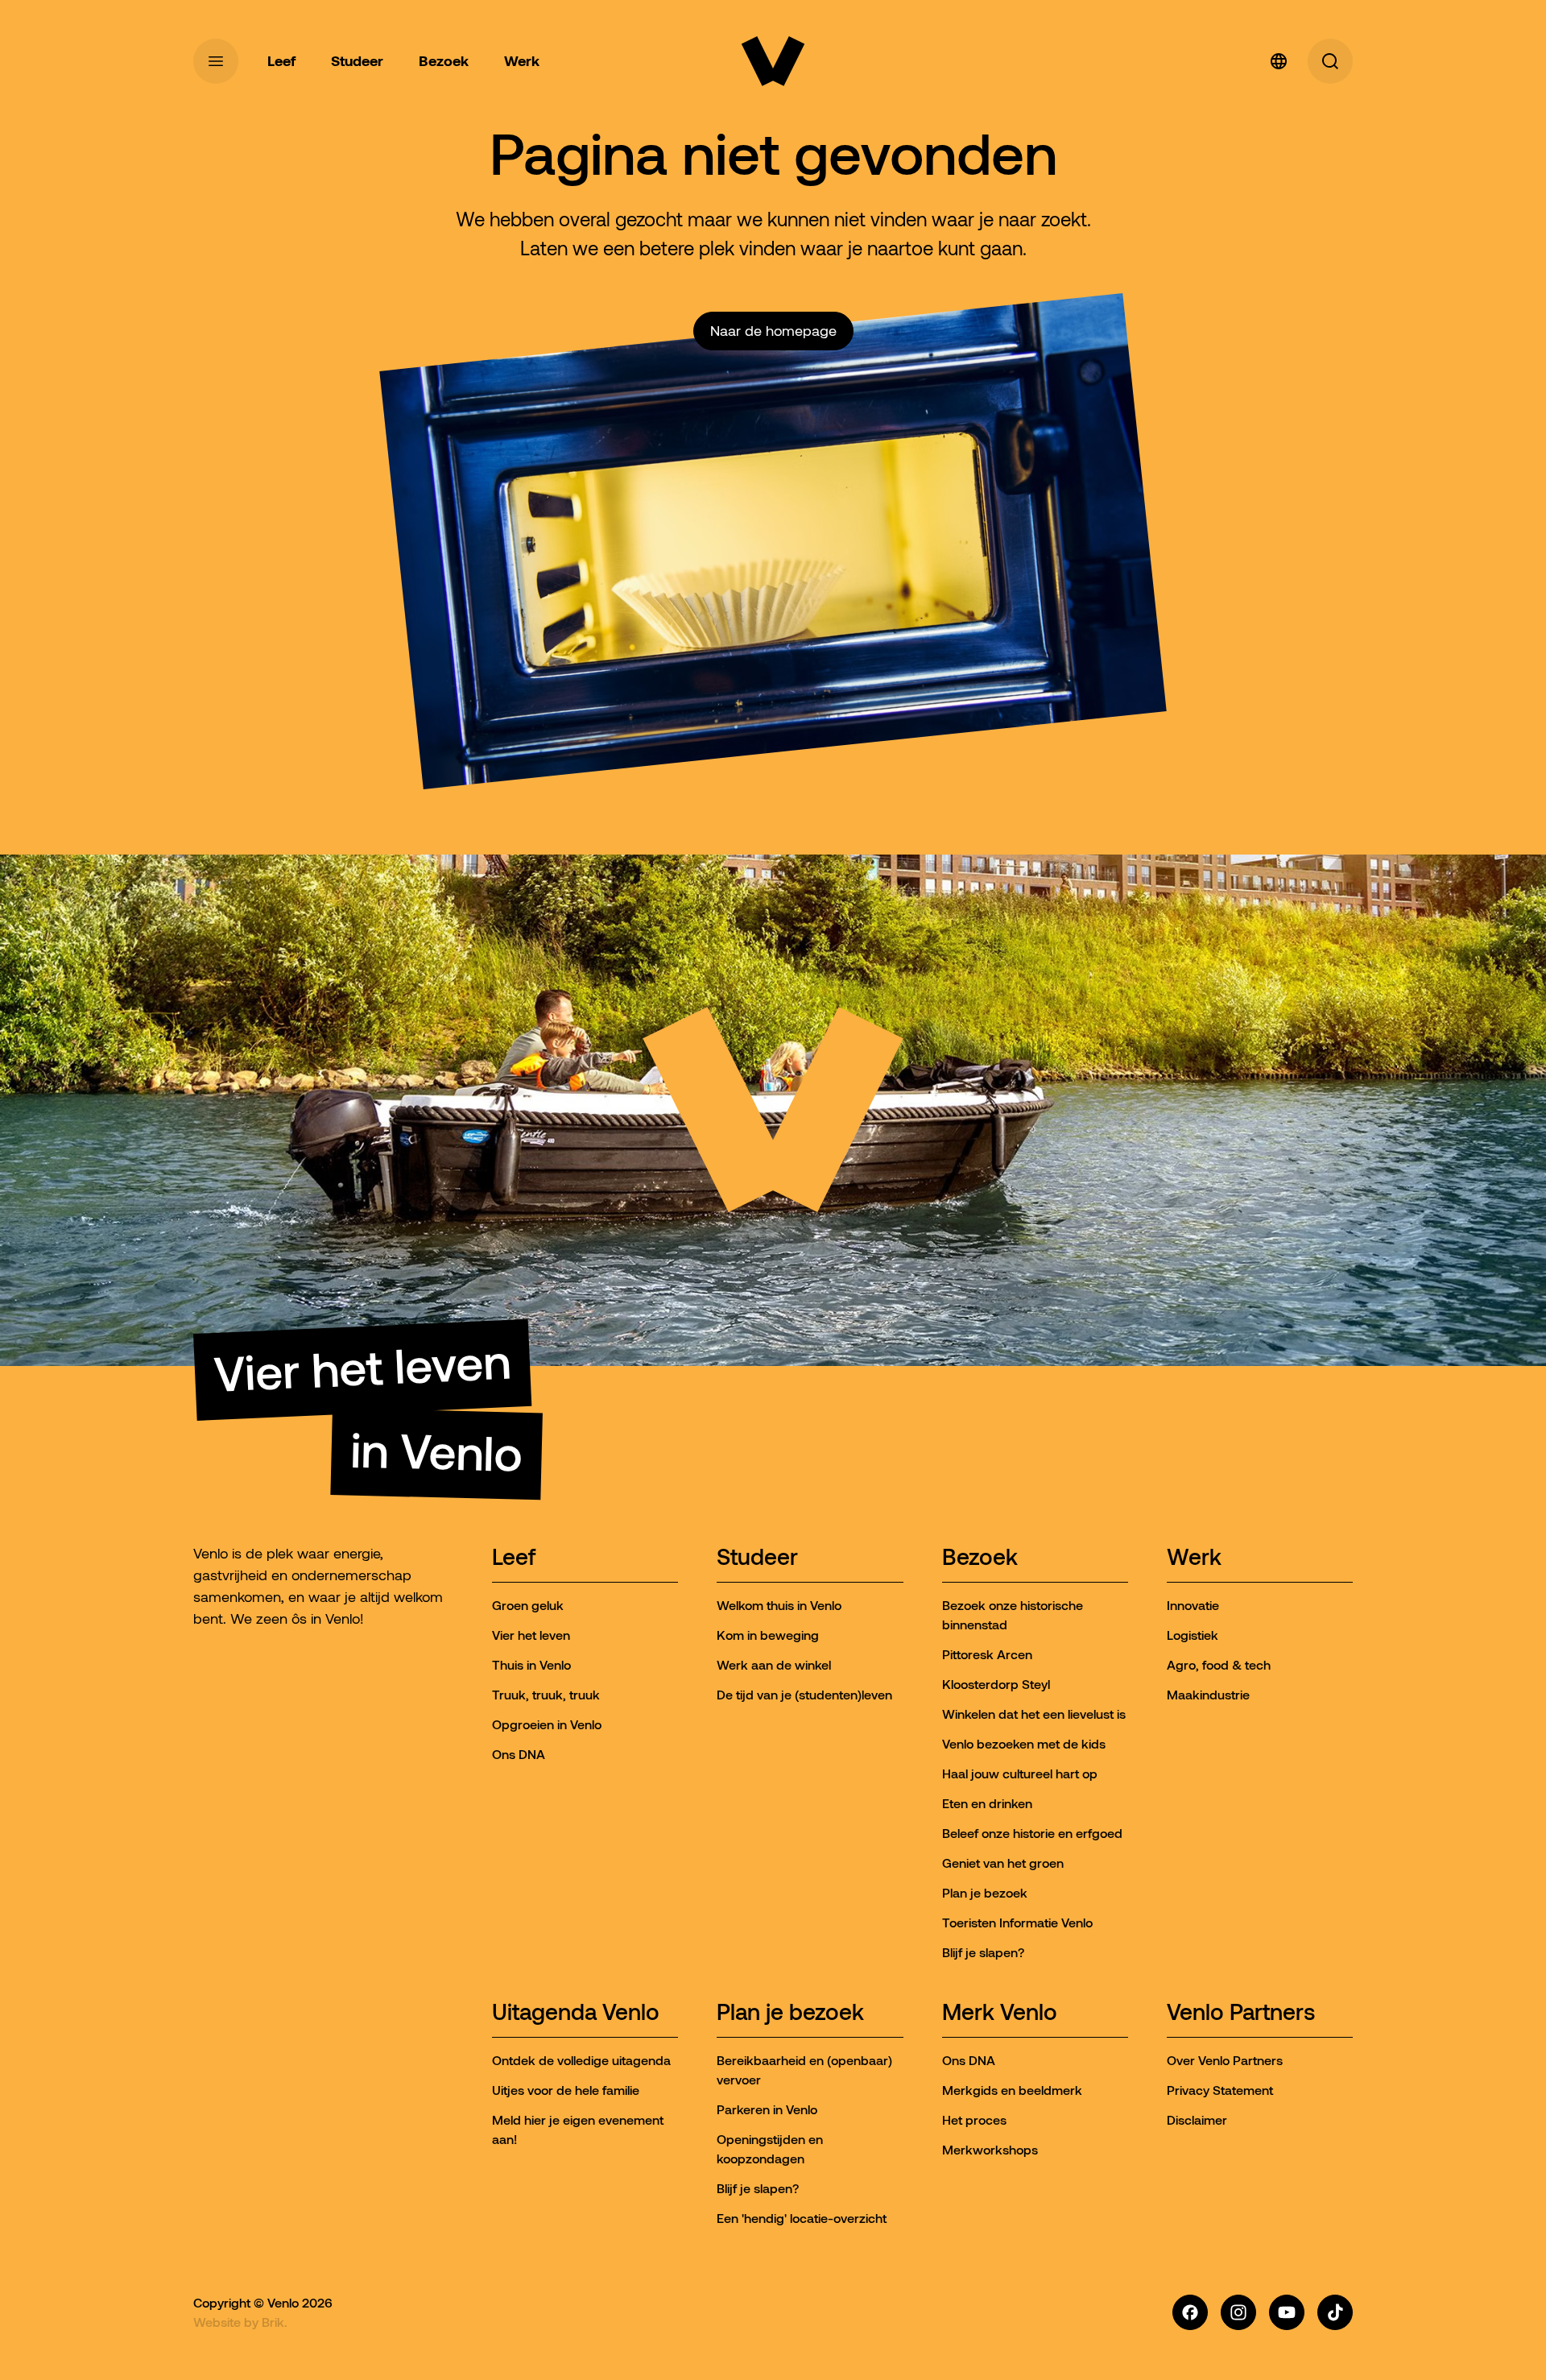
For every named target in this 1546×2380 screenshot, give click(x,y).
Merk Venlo (1000, 2013)
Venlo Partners (1241, 2013)
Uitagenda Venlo (576, 2013)
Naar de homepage (773, 331)
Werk (1194, 1558)
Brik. (275, 2322)
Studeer (757, 1558)
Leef (514, 1558)
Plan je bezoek (790, 2013)
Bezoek (980, 1558)
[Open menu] (216, 61)
